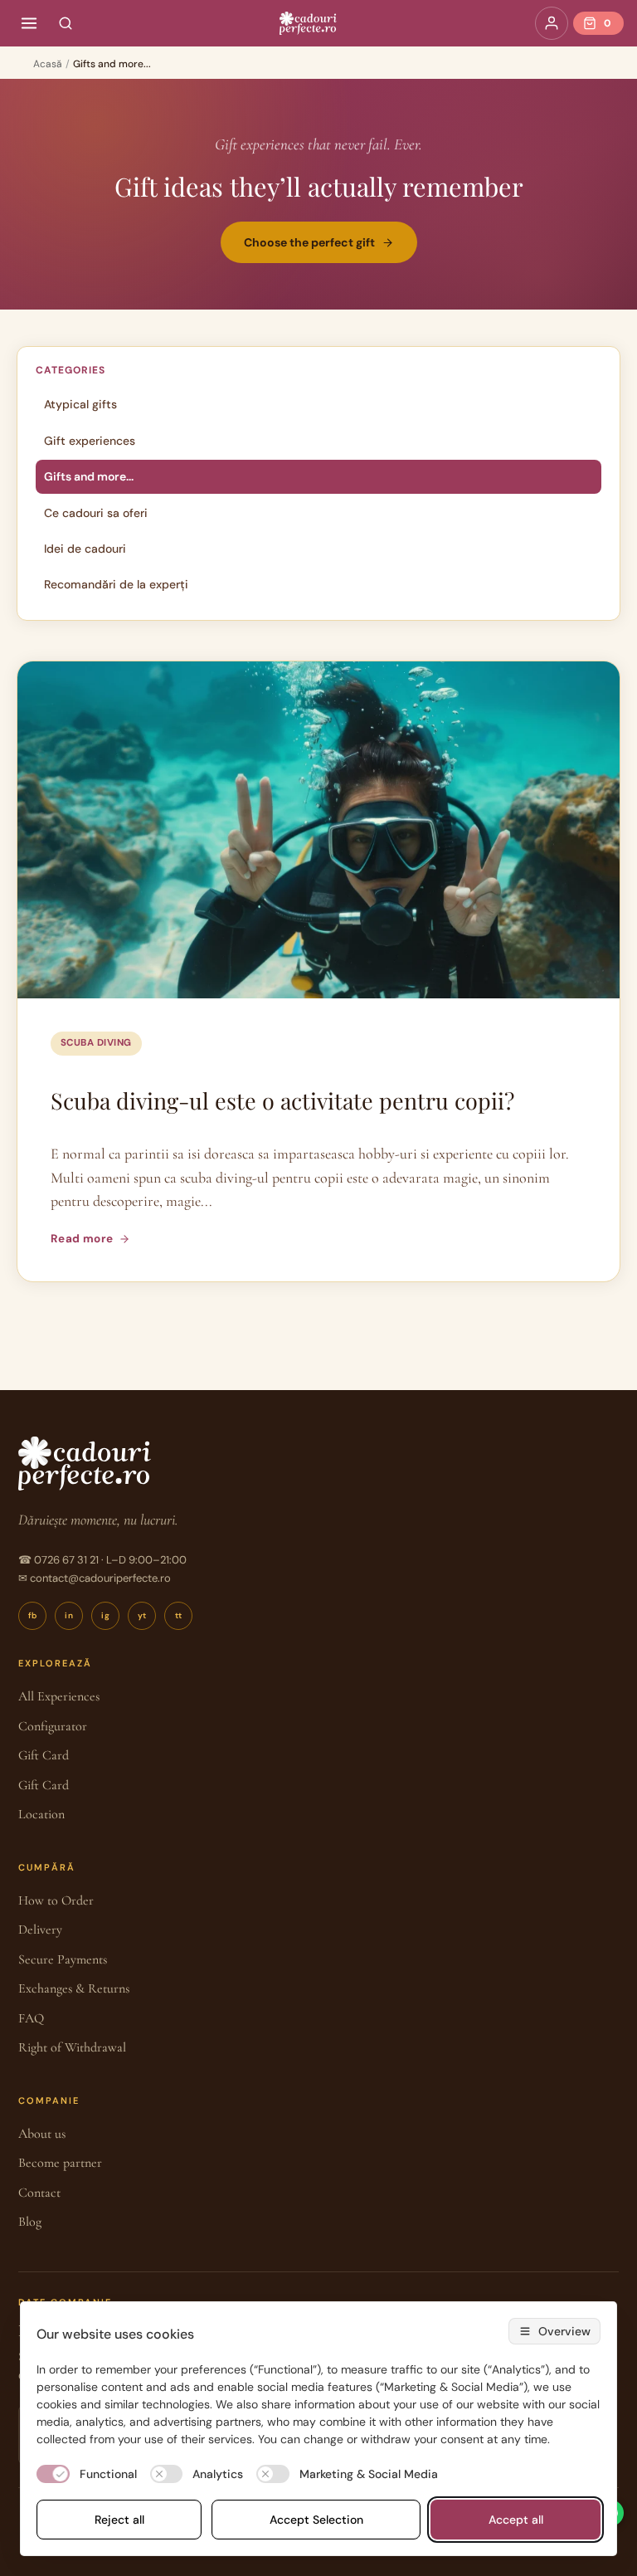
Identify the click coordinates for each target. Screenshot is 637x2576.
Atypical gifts (80, 404)
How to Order (56, 1900)
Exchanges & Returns (74, 1988)
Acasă (48, 64)
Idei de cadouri (85, 549)
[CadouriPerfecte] (308, 23)
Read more (82, 1239)
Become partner (60, 2163)
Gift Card (44, 1755)
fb (33, 1615)
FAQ (31, 2018)
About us (42, 2134)
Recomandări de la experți (116, 584)
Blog (30, 2222)
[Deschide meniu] (29, 23)
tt (179, 1615)
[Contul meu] (552, 23)
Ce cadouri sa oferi (96, 513)
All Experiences (59, 1696)
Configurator (53, 1726)
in (69, 1615)
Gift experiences (90, 441)
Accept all (516, 2520)
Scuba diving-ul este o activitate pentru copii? (282, 1100)
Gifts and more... (89, 476)
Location (41, 1814)
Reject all (119, 2520)
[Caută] (66, 23)
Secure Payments (63, 1959)
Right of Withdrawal (72, 2047)
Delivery (40, 1930)
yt (142, 1615)
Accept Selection (316, 2520)
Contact (39, 2193)
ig (105, 1615)
